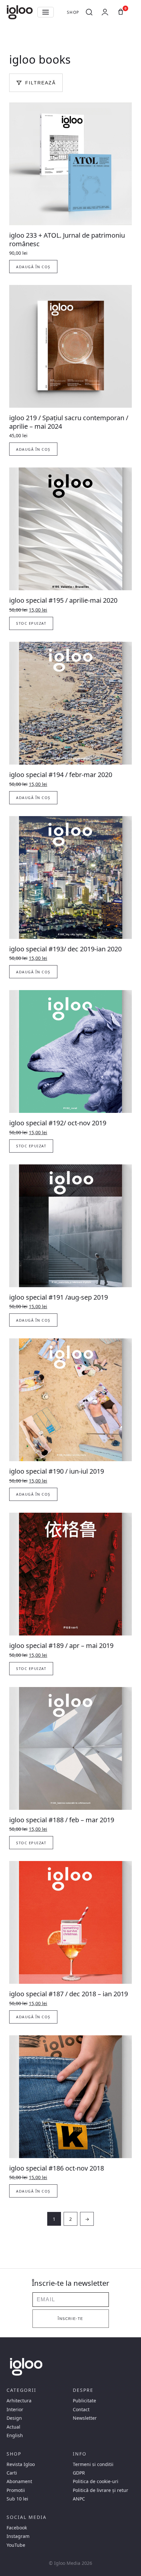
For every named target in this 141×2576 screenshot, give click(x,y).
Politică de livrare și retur (101, 2490)
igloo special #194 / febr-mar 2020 (61, 775)
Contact (81, 2410)
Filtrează (40, 83)
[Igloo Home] (20, 12)
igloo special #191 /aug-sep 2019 (59, 1297)
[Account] (105, 12)
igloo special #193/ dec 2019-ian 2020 (65, 949)
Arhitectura (19, 2401)
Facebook (17, 2528)
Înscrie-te (70, 2319)
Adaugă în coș (33, 267)
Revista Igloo (21, 2464)
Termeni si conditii (93, 2464)
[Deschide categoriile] (46, 12)
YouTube (16, 2545)
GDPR (79, 2473)
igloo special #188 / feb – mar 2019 (62, 1820)
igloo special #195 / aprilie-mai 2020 (63, 600)
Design (14, 2418)
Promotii (16, 2490)
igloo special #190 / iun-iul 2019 (57, 1471)
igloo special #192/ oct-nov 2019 (58, 1123)
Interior (15, 2410)
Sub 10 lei (17, 2499)
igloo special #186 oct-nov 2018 (57, 2168)
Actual (13, 2427)
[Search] (89, 12)
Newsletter (85, 2418)
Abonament (19, 2481)
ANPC (79, 2499)
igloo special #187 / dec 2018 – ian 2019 (69, 1994)
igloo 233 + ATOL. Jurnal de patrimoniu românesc (67, 239)
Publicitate (84, 2401)
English (15, 2435)
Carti (12, 2473)
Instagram (18, 2536)
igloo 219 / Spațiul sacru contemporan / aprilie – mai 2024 (69, 422)
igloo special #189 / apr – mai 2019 (61, 1645)
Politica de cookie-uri (96, 2481)
